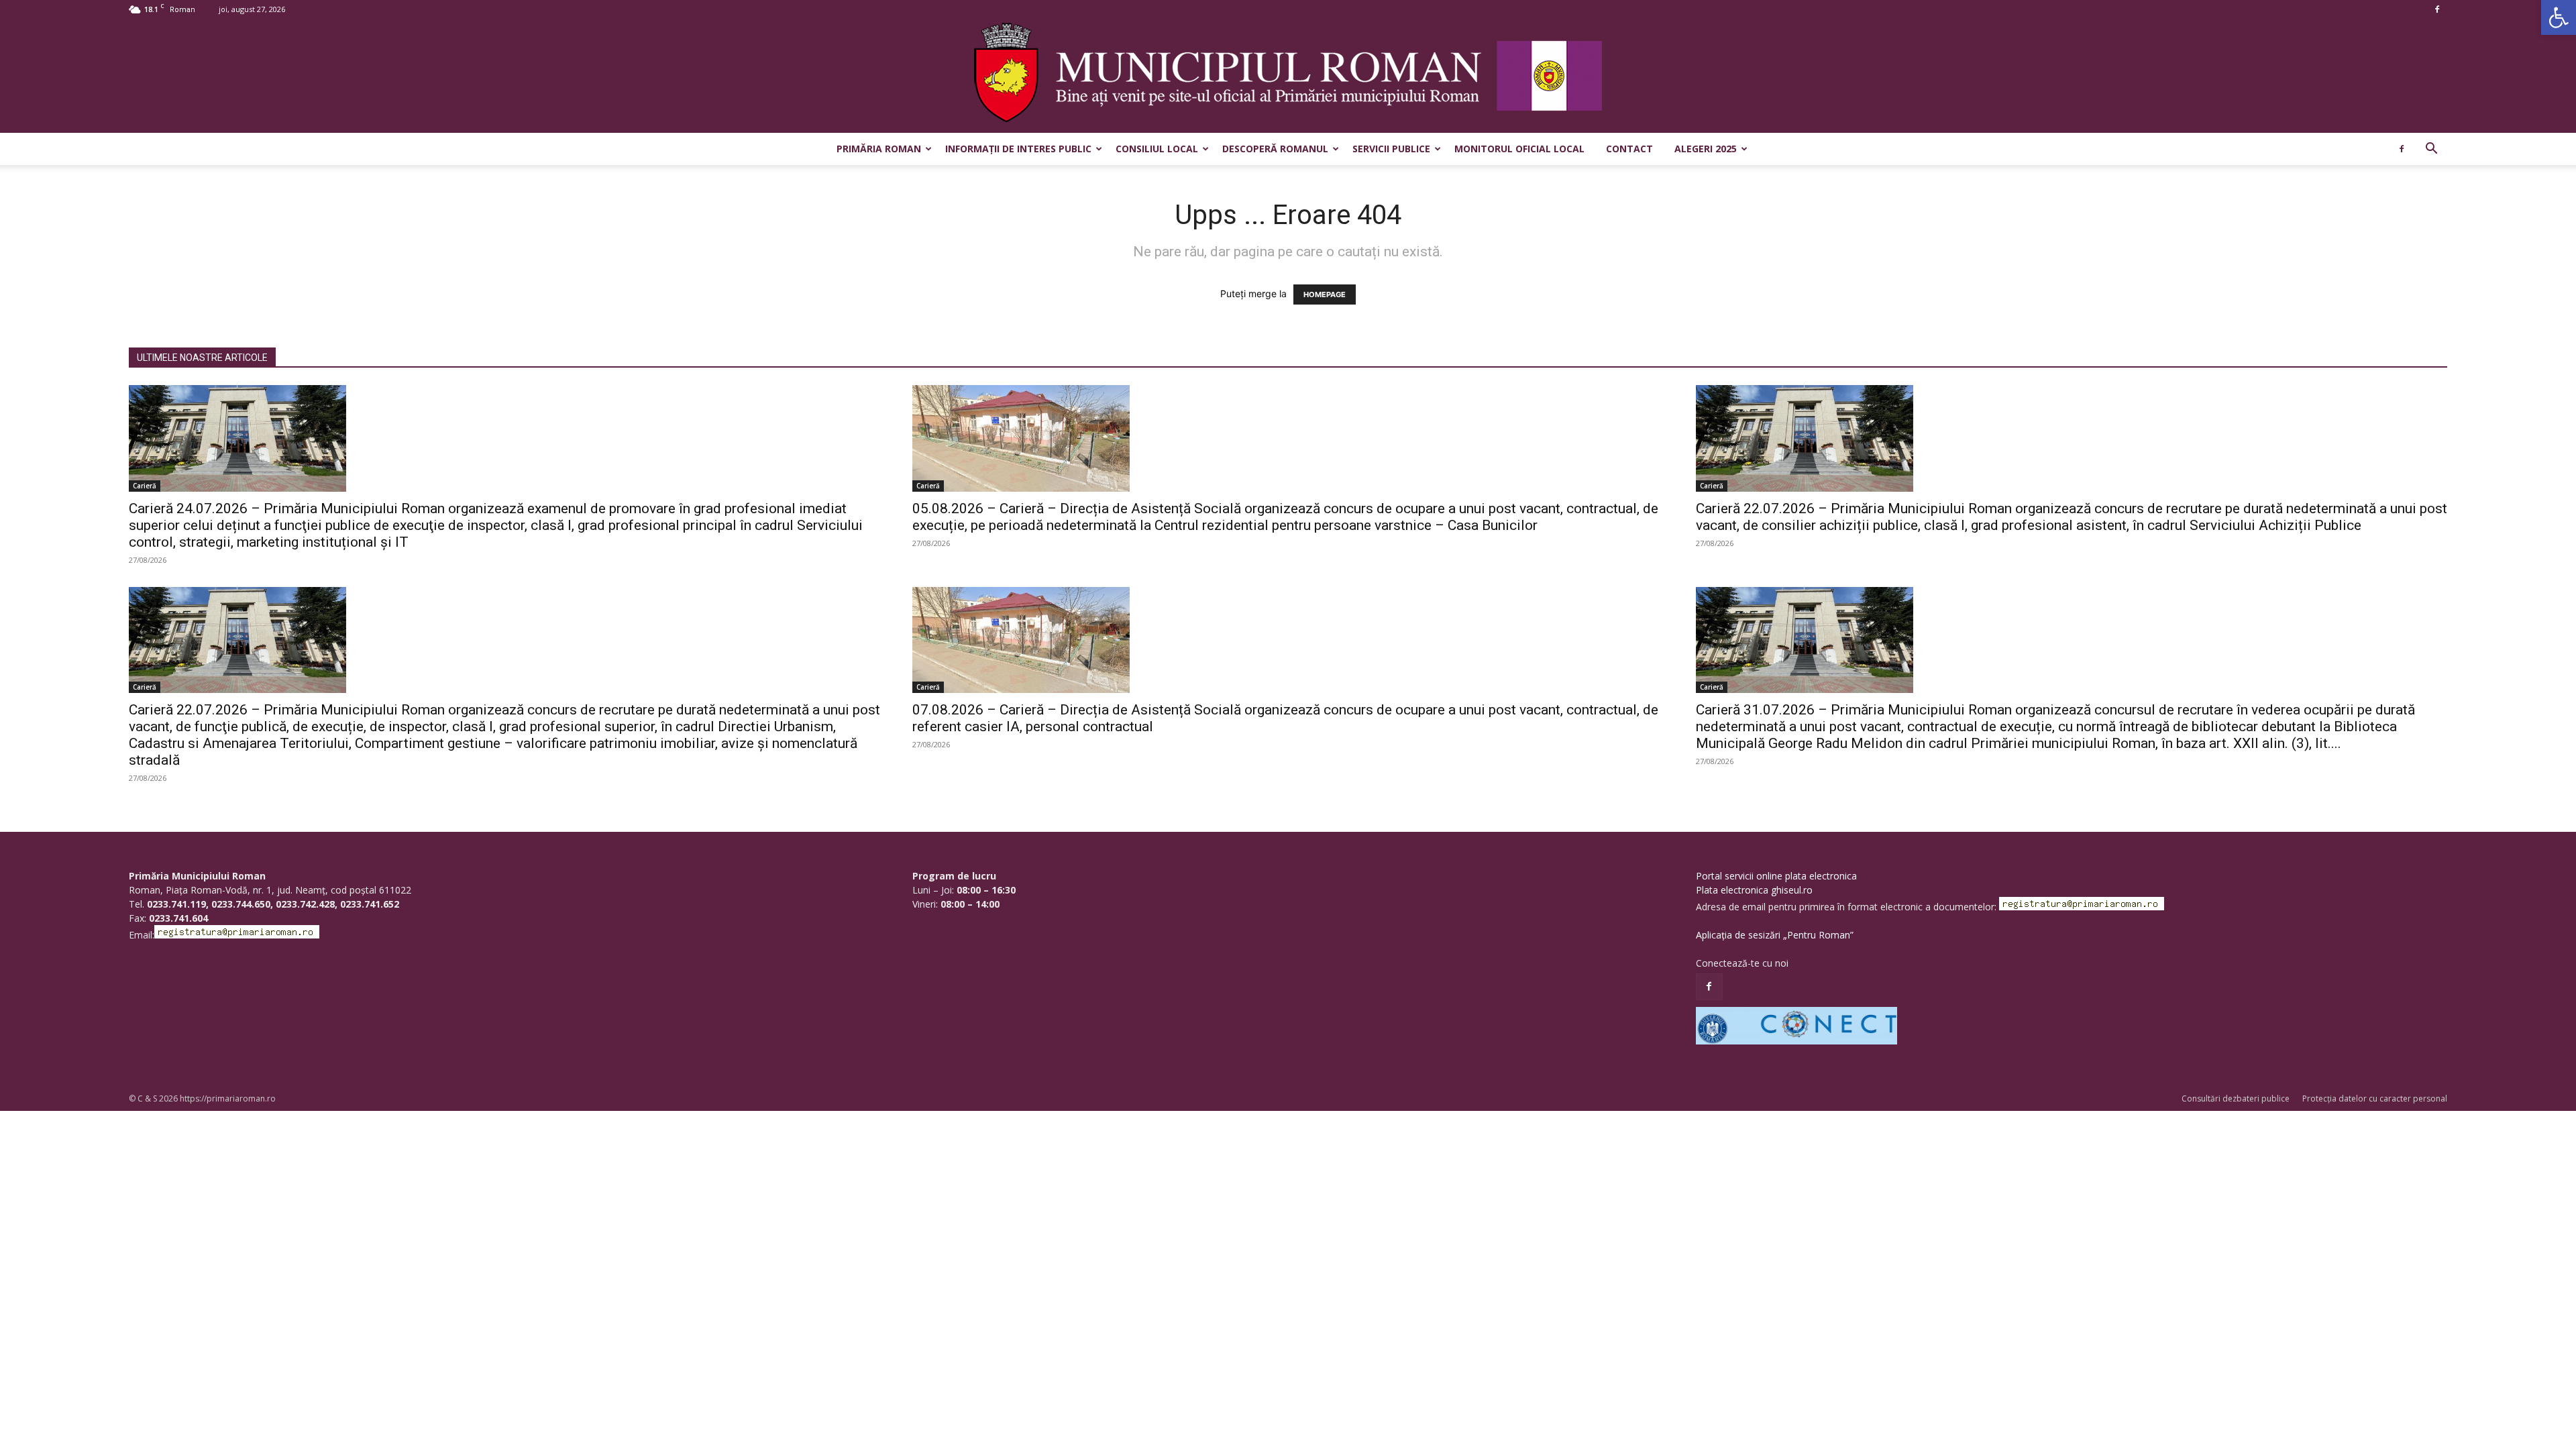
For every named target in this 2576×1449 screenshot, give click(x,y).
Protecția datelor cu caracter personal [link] (2375, 1098)
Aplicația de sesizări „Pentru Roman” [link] (1775, 935)
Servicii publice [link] (1391, 149)
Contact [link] (1629, 149)
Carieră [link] (145, 486)
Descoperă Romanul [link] (1275, 149)
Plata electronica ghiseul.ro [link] (1754, 890)
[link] (2559, 17)
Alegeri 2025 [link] (1706, 149)
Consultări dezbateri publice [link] (2236, 1098)
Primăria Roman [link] (879, 149)
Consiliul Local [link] (1157, 149)
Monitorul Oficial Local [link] (1519, 149)
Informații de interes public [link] (1018, 149)
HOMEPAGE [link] (1325, 294)
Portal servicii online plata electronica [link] (1776, 876)
